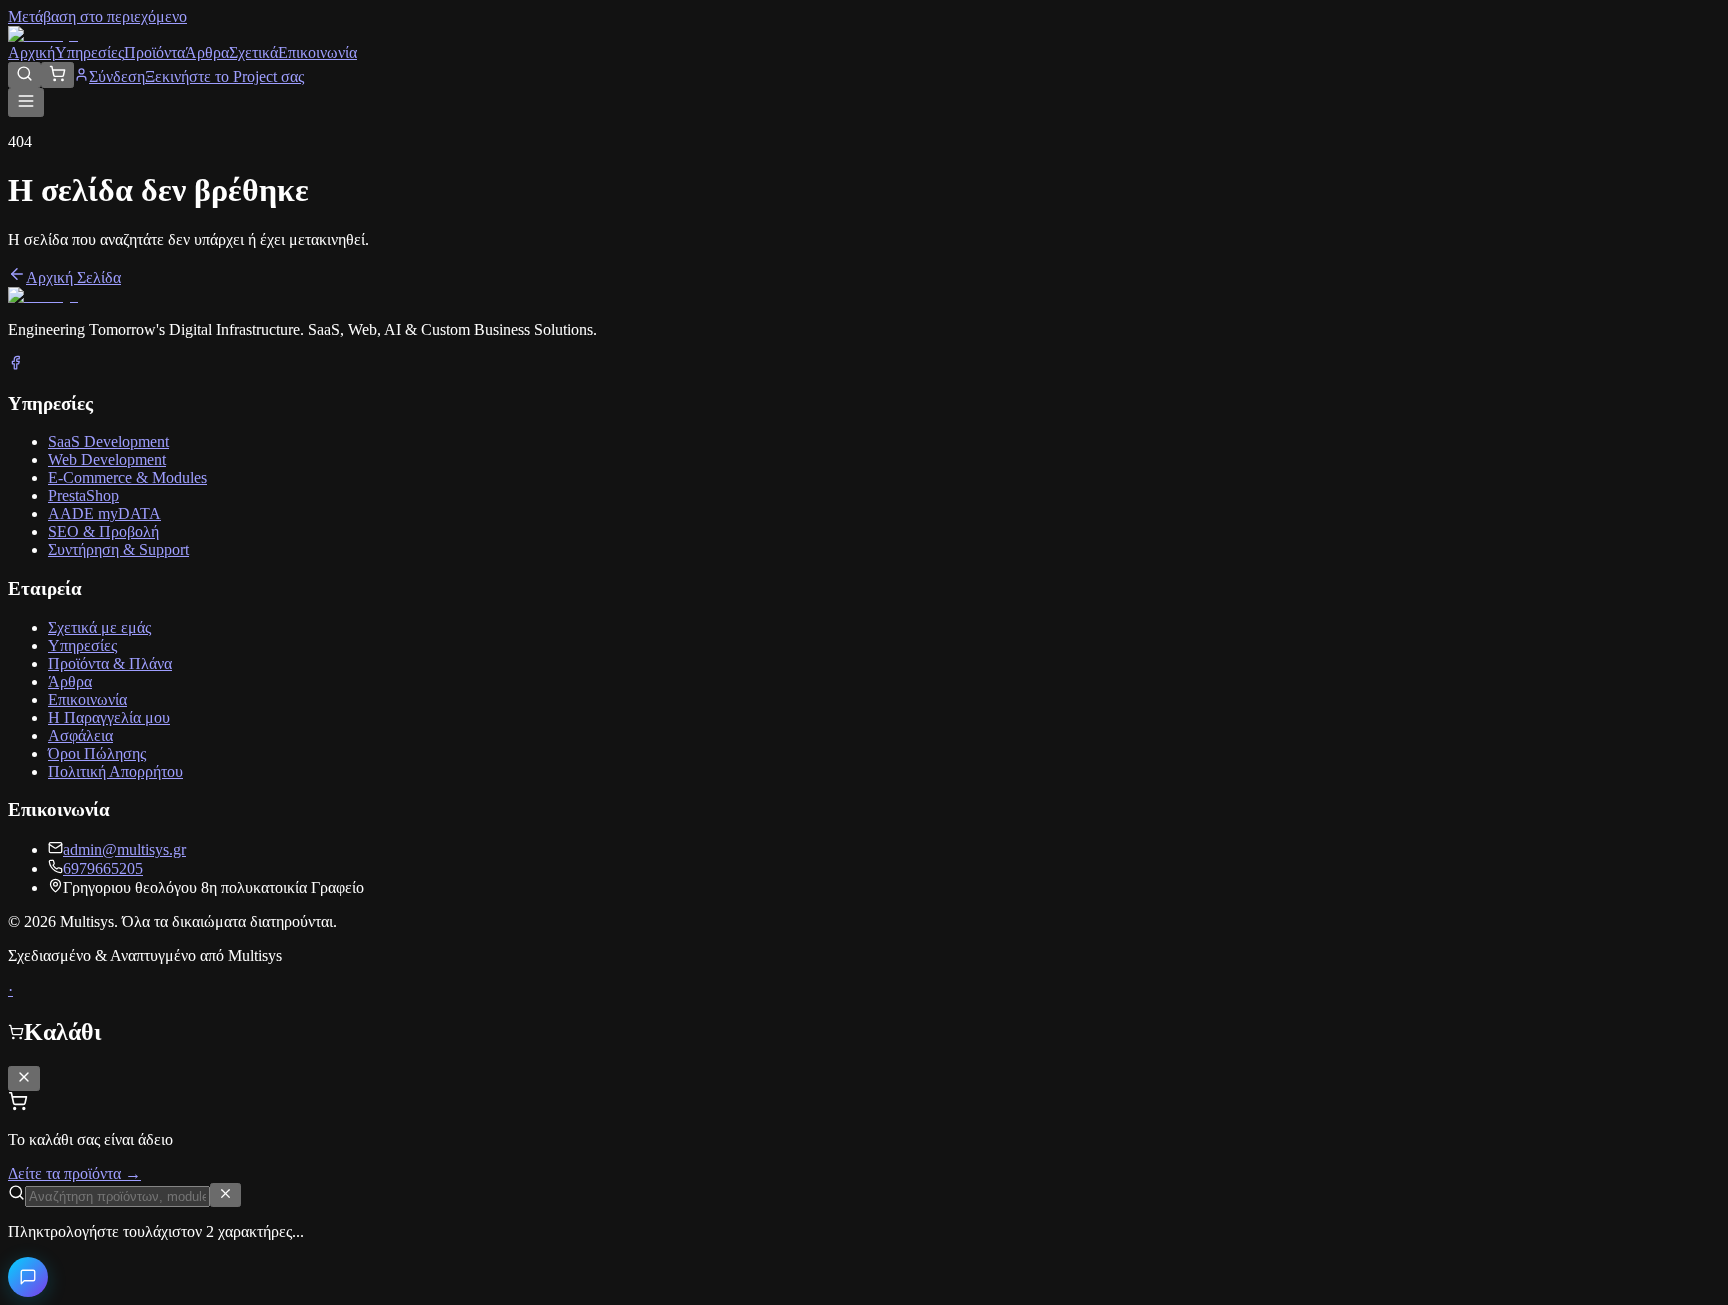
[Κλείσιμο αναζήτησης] (225, 1195)
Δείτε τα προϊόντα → (74, 1173)
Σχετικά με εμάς (99, 627)
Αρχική (31, 52)
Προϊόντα (154, 52)
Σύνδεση (117, 76)
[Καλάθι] (57, 75)
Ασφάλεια (80, 735)
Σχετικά (253, 52)
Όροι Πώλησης (97, 753)
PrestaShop (83, 495)
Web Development (107, 459)
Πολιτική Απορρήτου (115, 771)
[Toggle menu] (26, 102)
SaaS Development (108, 441)
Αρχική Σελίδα (73, 277)
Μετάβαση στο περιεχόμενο (97, 16)
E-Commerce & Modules (127, 477)
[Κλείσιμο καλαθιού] (24, 1078)
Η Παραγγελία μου (109, 717)
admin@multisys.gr (124, 849)
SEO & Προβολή (103, 531)
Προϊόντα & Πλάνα (110, 663)
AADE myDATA (104, 513)
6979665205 (103, 868)
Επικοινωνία (317, 52)
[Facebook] (15, 364)
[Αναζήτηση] (24, 75)
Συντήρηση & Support (118, 549)
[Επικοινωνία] (28, 1277)
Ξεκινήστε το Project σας (224, 76)
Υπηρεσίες (89, 52)
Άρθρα (207, 52)
